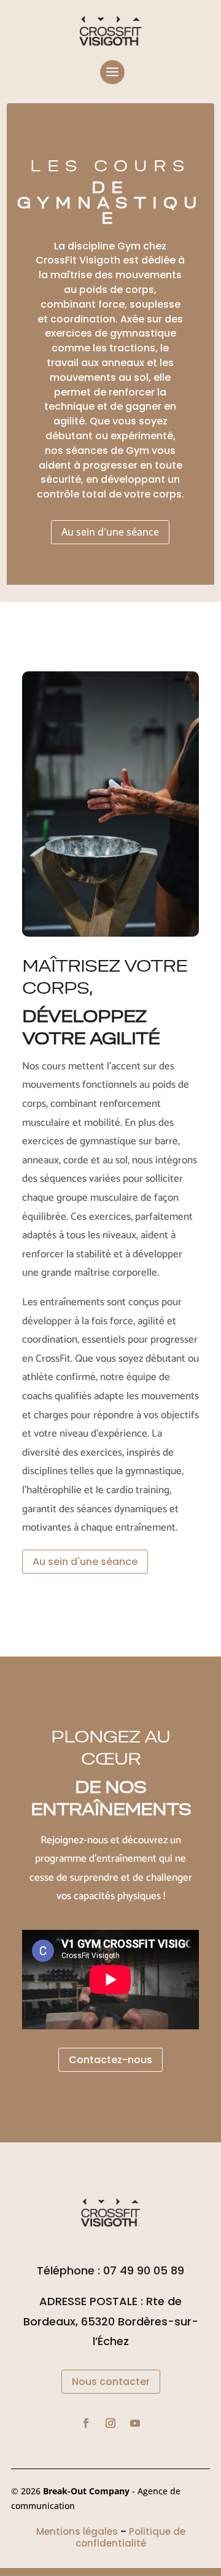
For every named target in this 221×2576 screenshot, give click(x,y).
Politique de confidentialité (130, 2538)
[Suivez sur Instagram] (110, 2423)
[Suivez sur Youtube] (135, 2423)
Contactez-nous (110, 2060)
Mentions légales (77, 2531)
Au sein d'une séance (110, 532)
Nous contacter (111, 2382)
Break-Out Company (87, 2491)
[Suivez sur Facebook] (86, 2423)
